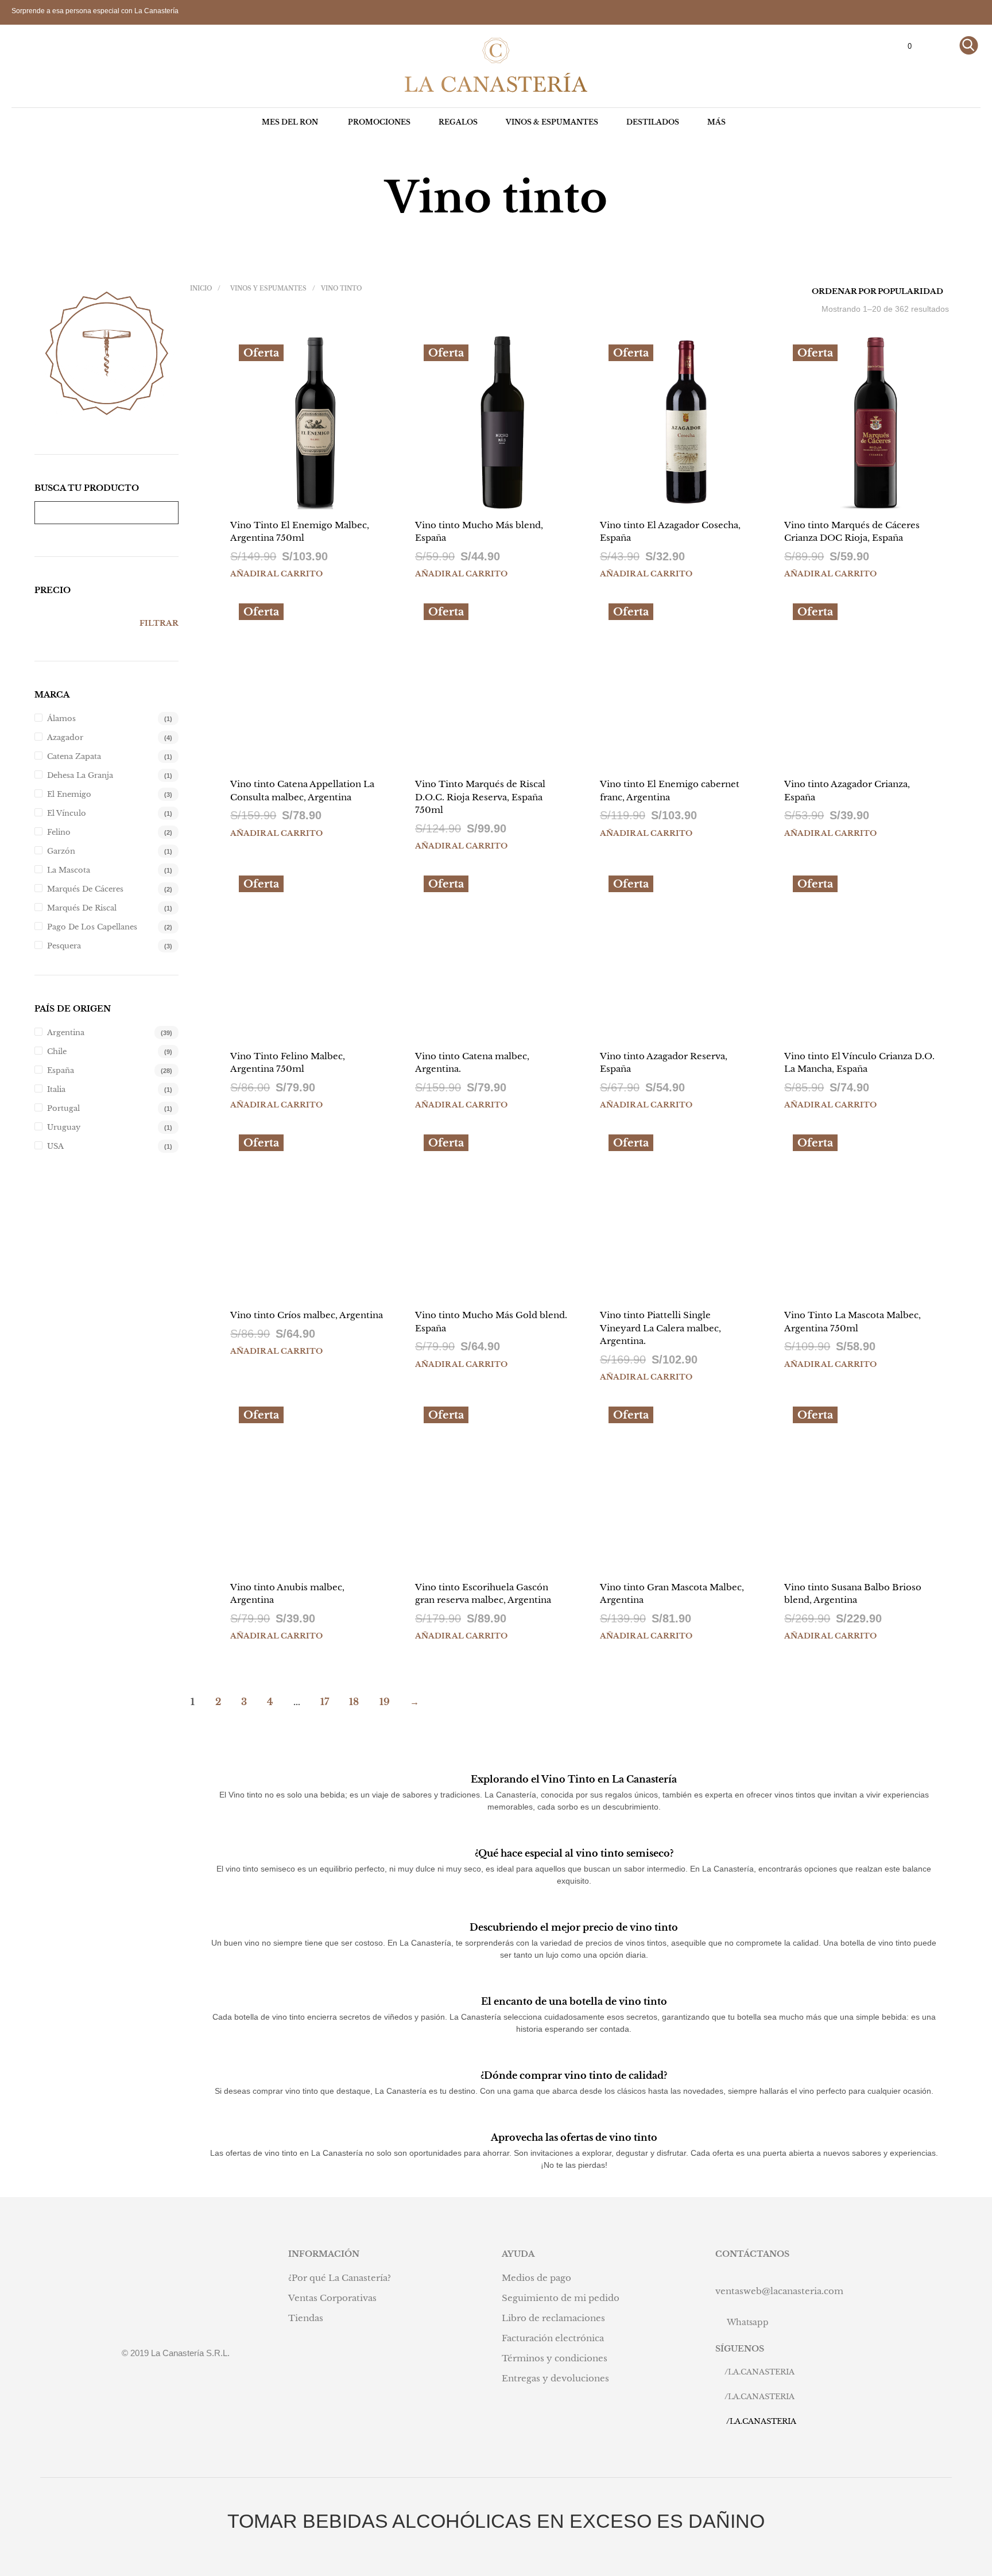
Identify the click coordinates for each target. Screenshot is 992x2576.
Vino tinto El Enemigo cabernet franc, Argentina (670, 791)
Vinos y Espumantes (268, 288)
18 (354, 1702)
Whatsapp (748, 2322)
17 (325, 1702)
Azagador (65, 737)
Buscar (167, 513)
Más (716, 122)
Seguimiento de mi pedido (561, 2298)
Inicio (201, 288)
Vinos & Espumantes (552, 122)
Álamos (61, 718)
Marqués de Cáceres (85, 889)
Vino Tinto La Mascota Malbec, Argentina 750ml (852, 1322)
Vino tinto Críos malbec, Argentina (307, 1315)
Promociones (379, 122)
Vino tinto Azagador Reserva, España (664, 1063)
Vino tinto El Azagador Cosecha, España (670, 532)
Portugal (63, 1108)
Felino (59, 832)
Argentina (66, 1033)
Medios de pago (536, 2278)
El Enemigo (69, 794)
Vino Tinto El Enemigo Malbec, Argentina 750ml (300, 532)
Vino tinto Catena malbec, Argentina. (472, 1063)
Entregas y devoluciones (555, 2378)
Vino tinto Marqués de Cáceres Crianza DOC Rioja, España (852, 532)
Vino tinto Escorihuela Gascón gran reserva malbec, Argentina (483, 1594)
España (61, 1070)
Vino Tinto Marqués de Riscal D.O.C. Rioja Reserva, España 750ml (480, 797)
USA (55, 1146)
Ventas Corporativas (332, 2298)
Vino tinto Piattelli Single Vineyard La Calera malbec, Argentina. (660, 1328)
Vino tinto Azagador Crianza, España (847, 791)
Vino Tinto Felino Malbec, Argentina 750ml (288, 1063)
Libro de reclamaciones (553, 2318)
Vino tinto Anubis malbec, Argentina (287, 1594)
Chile (57, 1051)
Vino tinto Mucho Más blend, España (479, 532)
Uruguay (64, 1127)
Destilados (653, 122)
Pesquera (64, 946)
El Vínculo (67, 813)
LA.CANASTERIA (761, 2372)
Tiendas (306, 2318)
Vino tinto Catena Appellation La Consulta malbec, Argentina (302, 791)
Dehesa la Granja (80, 775)
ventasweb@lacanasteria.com (779, 2291)
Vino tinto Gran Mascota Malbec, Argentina (672, 1594)
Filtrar (159, 623)
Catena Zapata (74, 756)
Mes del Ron (290, 122)
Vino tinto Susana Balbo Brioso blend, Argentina (853, 1594)
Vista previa (323, 498)
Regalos (458, 122)
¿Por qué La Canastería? (340, 2278)
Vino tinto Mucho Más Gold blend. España (491, 1322)
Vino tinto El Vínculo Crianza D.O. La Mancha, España (859, 1063)
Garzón (61, 851)
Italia (56, 1089)
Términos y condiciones (555, 2358)
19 (385, 1702)
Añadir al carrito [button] (276, 574)
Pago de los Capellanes (92, 927)
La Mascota (69, 870)
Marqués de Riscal (82, 908)
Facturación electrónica (553, 2338)
